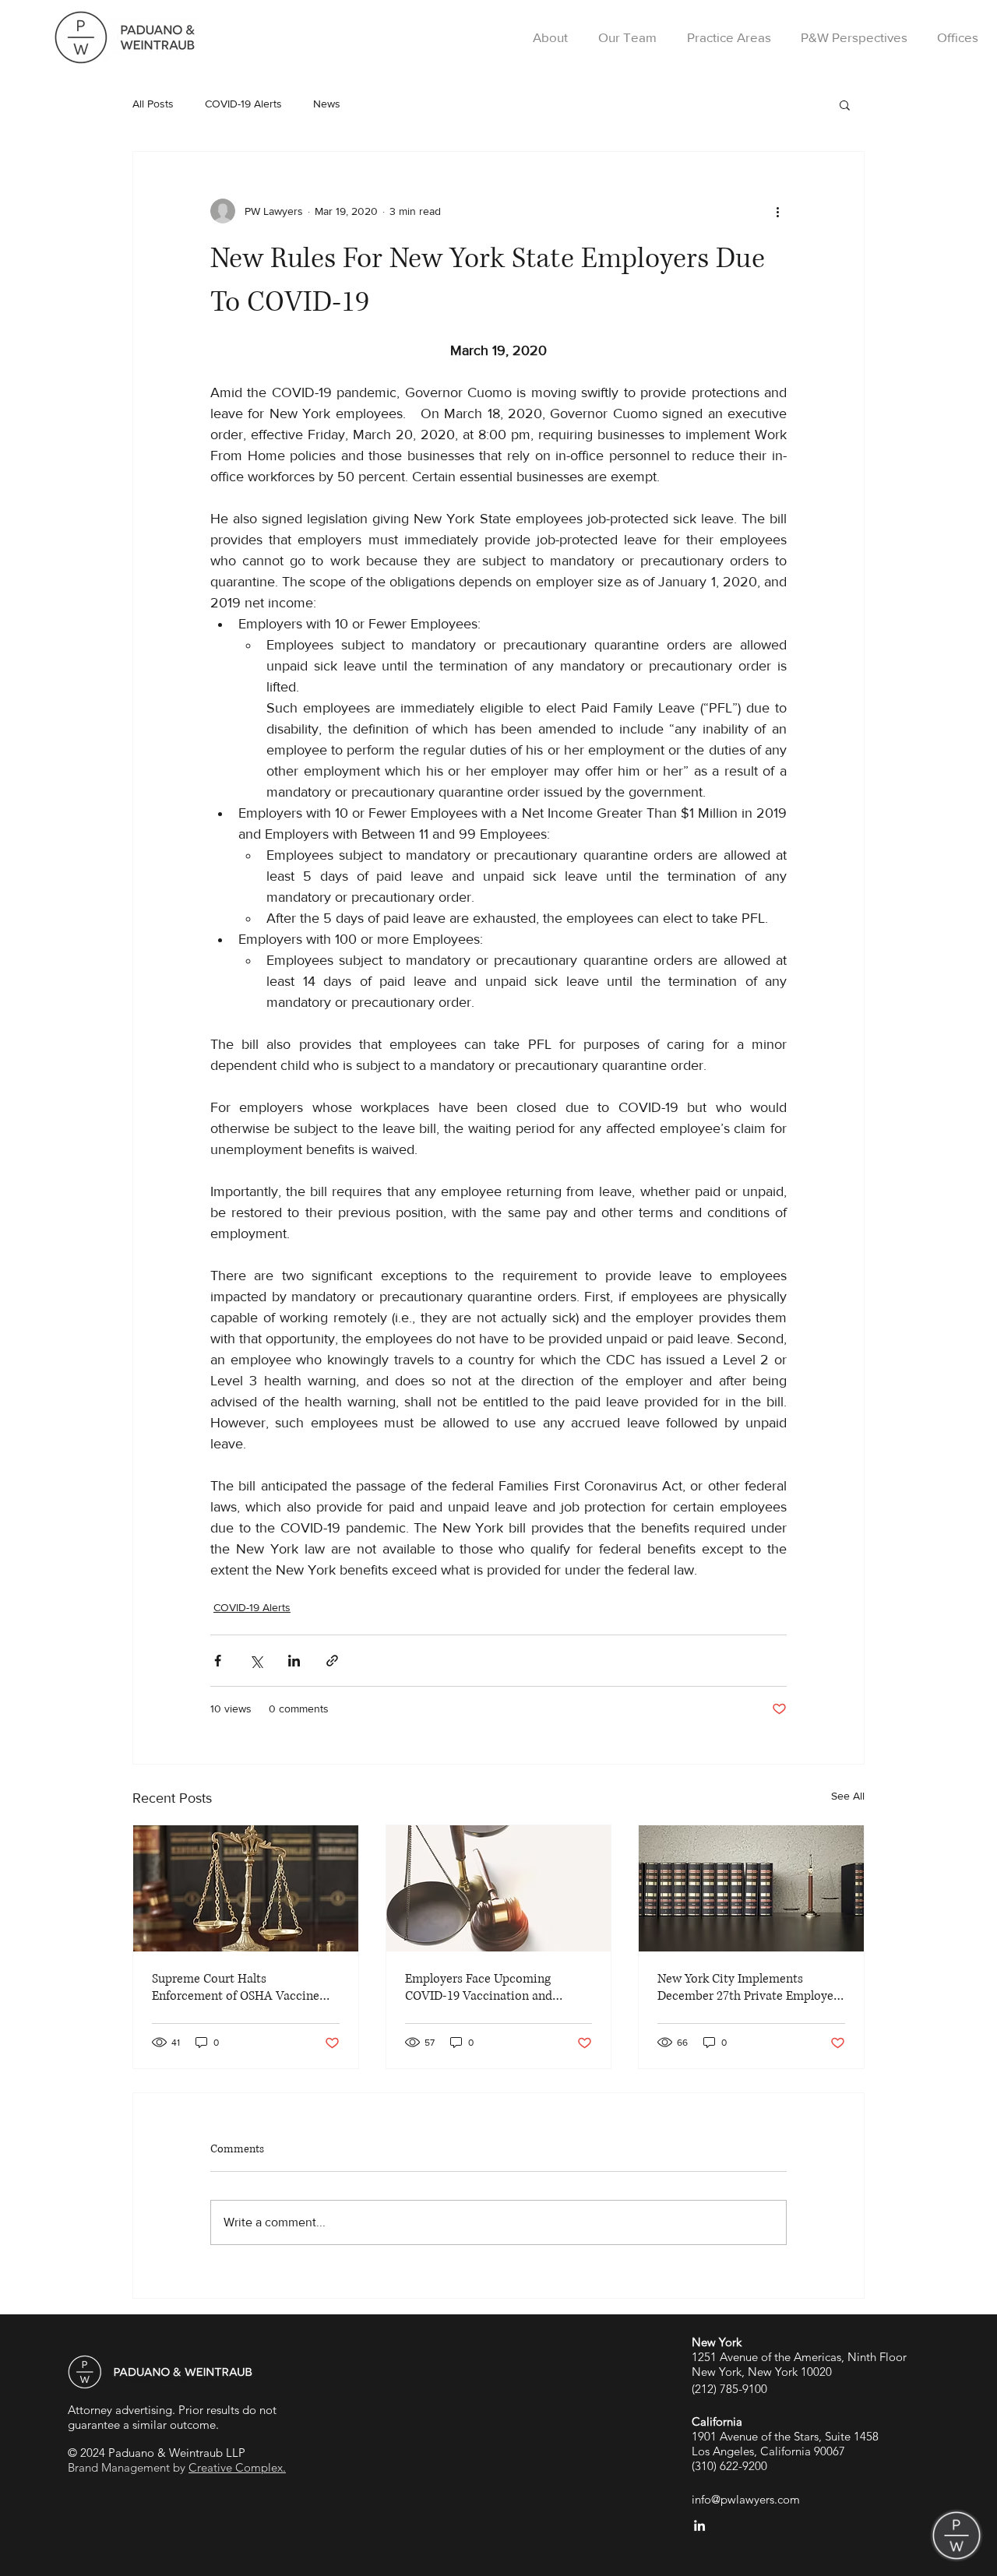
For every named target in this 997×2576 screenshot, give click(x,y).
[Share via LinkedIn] (294, 1661)
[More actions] (777, 211)
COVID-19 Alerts (243, 104)
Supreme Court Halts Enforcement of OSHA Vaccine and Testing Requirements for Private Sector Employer (236, 1987)
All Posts (153, 104)
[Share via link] (332, 1661)
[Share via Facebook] (218, 1661)
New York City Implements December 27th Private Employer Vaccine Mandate (748, 1987)
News (327, 104)
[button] (845, 104)
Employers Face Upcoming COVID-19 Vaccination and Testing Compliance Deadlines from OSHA (488, 1987)
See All (848, 1796)
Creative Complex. (237, 2467)
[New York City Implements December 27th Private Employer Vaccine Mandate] (751, 1888)
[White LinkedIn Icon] (699, 2525)
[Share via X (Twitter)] (256, 1661)
